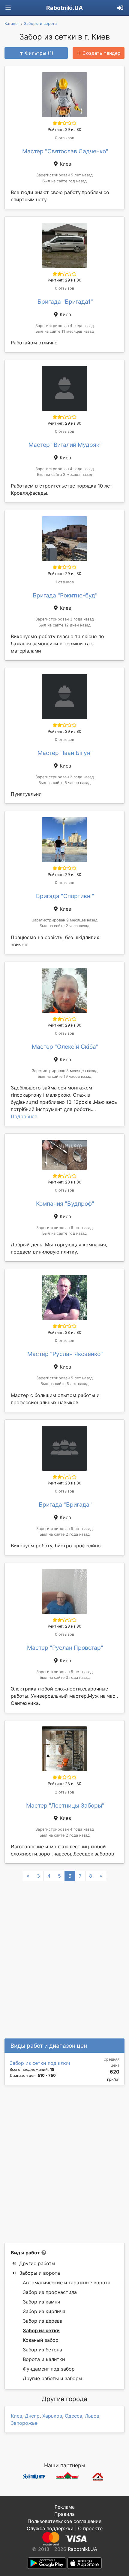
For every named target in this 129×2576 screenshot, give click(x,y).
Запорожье (24, 2423)
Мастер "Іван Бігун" (65, 753)
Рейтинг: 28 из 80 (64, 1182)
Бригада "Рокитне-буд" (65, 595)
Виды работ (25, 2253)
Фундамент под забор (49, 2369)
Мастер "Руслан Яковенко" (65, 1354)
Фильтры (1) (39, 53)
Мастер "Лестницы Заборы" (65, 1805)
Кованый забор (41, 2340)
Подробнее (24, 1116)
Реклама (65, 2507)
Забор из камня (41, 2302)
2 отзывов (64, 1792)
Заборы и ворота (40, 2273)
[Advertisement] (64, 2164)
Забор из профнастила (50, 2292)
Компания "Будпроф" (65, 1204)
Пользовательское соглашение (64, 2521)
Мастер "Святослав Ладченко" (65, 151)
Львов (92, 2416)
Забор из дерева (43, 2321)
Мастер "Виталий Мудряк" (65, 445)
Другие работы (37, 2263)
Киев (16, 2416)
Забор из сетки (41, 2330)
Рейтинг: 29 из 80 (64, 130)
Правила (64, 2514)
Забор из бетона (42, 2350)
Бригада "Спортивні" (65, 896)
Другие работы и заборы (52, 2378)
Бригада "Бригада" (65, 1505)
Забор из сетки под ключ (40, 2063)
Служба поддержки (50, 2528)
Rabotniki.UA (64, 8)
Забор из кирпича (44, 2311)
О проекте (90, 2528)
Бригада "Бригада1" (65, 302)
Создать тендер (102, 53)
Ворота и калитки (44, 2359)
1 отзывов (64, 582)
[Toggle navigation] (8, 8)
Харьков (52, 2416)
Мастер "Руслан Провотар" (65, 1648)
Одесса (73, 2416)
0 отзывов (64, 138)
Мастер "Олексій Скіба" (65, 1047)
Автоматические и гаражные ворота (67, 2283)
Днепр (32, 2416)
